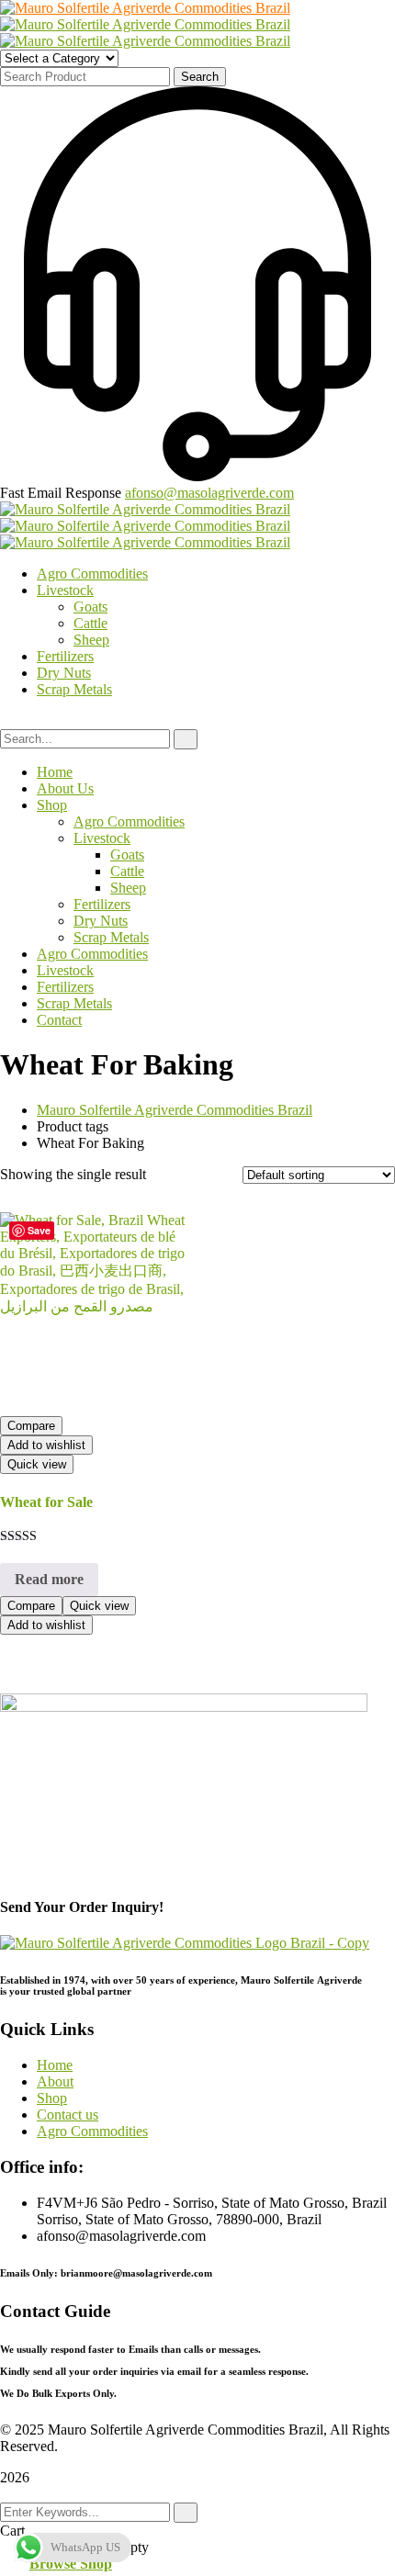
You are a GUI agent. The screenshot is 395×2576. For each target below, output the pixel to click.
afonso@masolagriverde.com (209, 493)
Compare (31, 1426)
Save (39, 1230)
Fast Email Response (61, 493)
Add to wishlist (46, 1445)
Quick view (37, 1464)
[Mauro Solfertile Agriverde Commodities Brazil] (145, 8)
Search (200, 77)
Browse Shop (71, 2564)
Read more (49, 1579)
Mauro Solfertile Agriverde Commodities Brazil (175, 1110)
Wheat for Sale (46, 1502)
